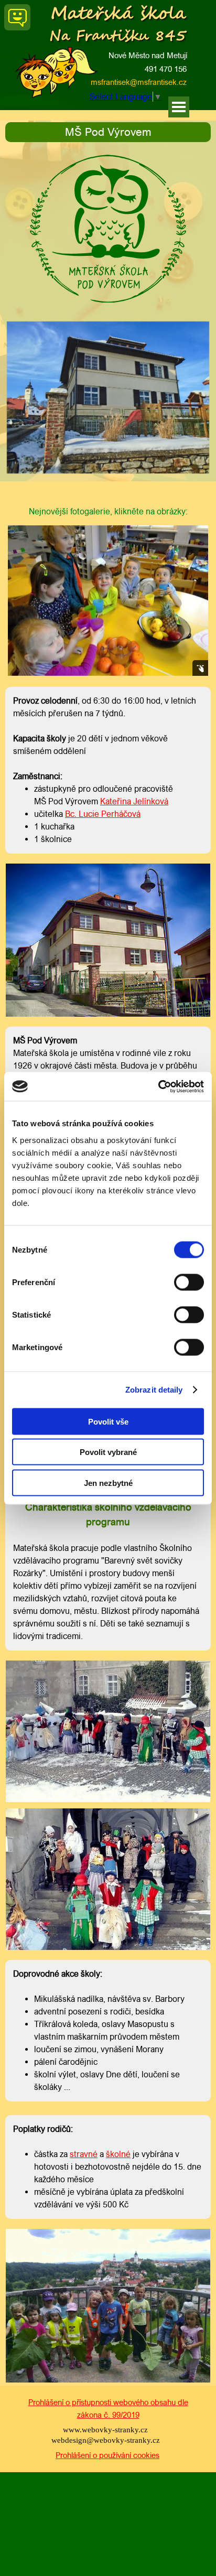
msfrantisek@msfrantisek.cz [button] (139, 82)
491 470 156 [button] (166, 69)
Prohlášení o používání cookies (107, 2455)
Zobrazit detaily (154, 1390)
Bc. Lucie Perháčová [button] (103, 814)
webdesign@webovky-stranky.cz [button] (106, 2440)
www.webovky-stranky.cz (105, 2430)
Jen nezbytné (108, 1483)
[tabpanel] (108, 132)
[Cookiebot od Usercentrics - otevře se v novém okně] (158, 1086)
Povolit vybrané (108, 1452)
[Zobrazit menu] (179, 107)
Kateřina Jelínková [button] (134, 801)
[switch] (189, 1282)
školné (118, 2154)
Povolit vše (108, 1421)
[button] (85, 83)
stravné (84, 2154)
